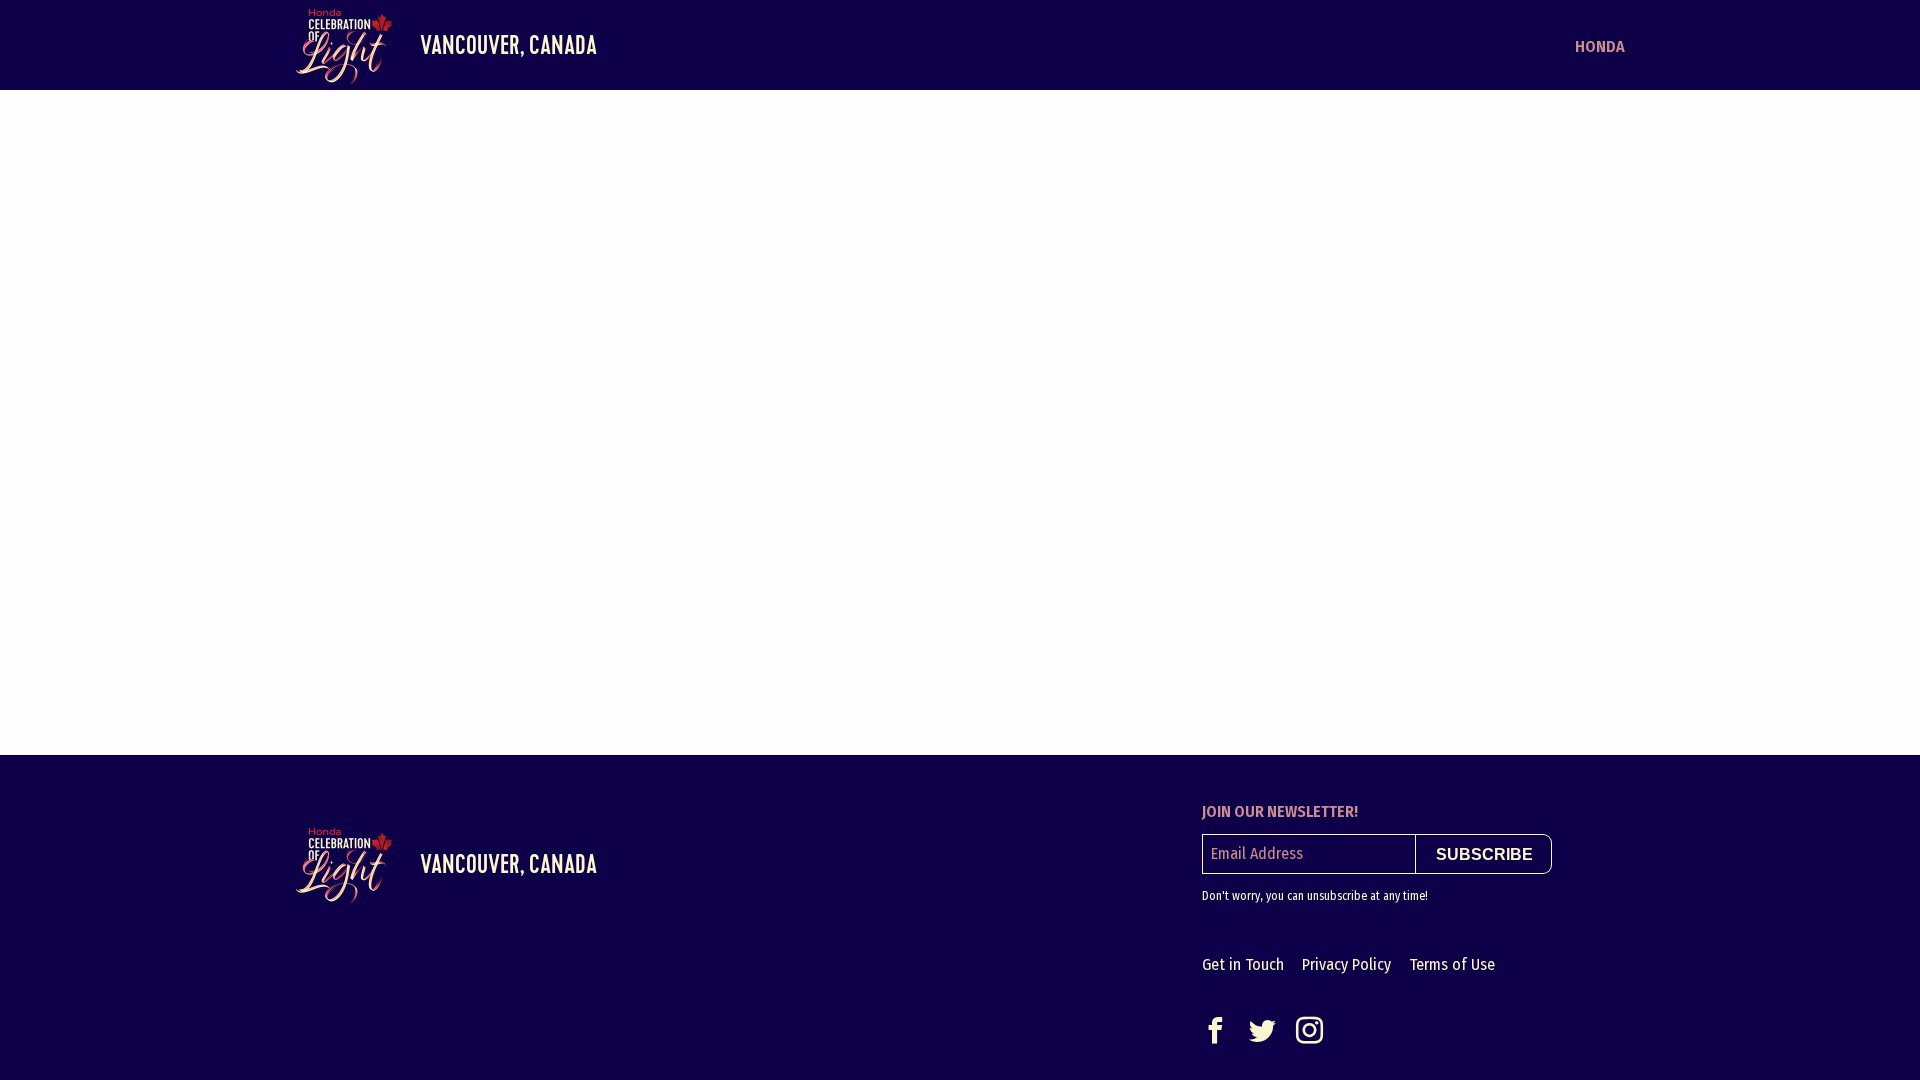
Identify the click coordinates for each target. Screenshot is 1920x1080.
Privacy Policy (1346, 964)
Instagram (1309, 1030)
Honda (1600, 46)
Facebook (1215, 1030)
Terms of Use (1452, 964)
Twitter (1262, 1030)
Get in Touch (1243, 964)
